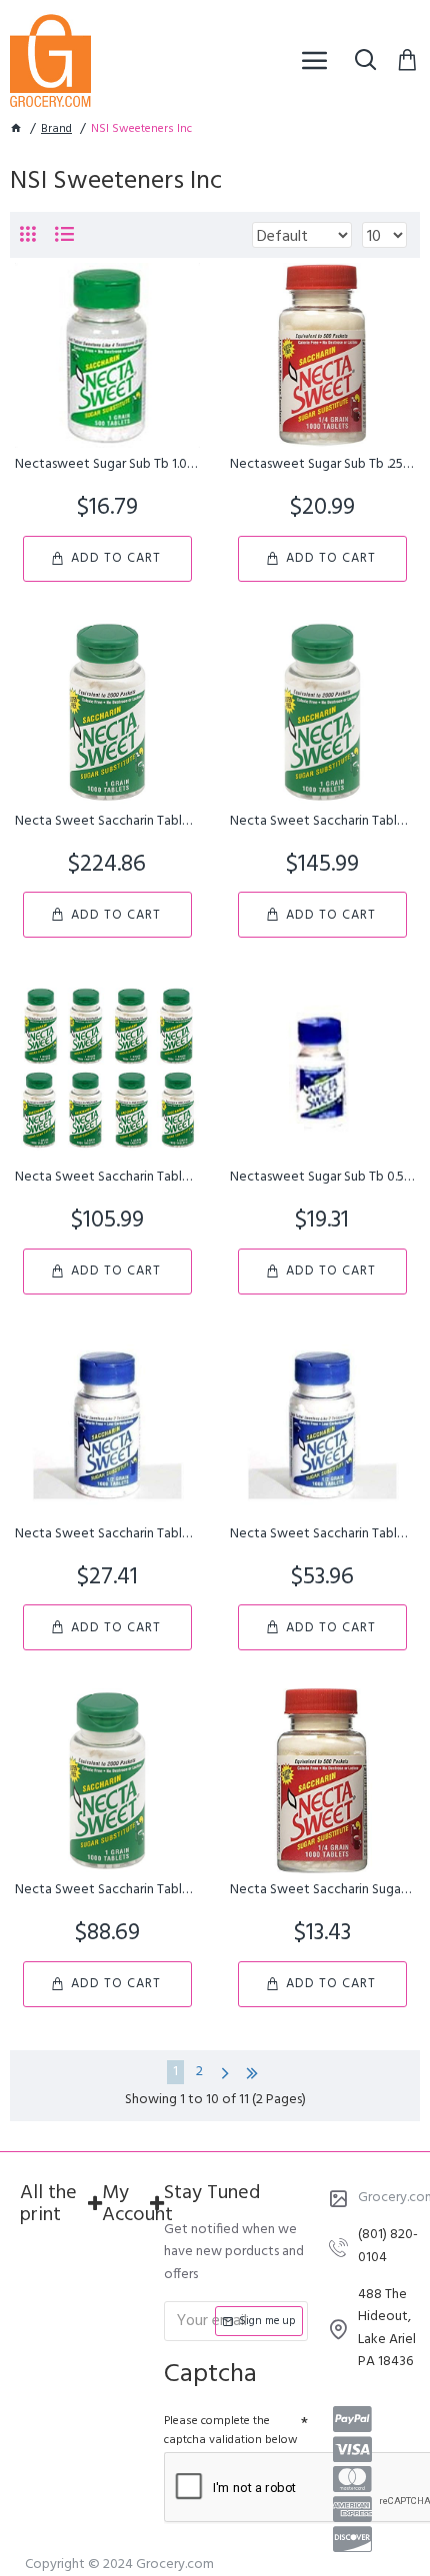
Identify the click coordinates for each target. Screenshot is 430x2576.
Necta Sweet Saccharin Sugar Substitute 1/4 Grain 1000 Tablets (322, 1890)
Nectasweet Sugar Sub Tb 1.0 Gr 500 (107, 465)
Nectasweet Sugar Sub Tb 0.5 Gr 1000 (322, 1178)
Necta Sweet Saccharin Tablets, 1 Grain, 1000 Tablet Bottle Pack (107, 822)
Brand (56, 129)
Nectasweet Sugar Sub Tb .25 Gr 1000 (322, 465)
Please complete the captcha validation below (231, 2431)
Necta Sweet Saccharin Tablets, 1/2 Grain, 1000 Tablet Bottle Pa (107, 1534)
